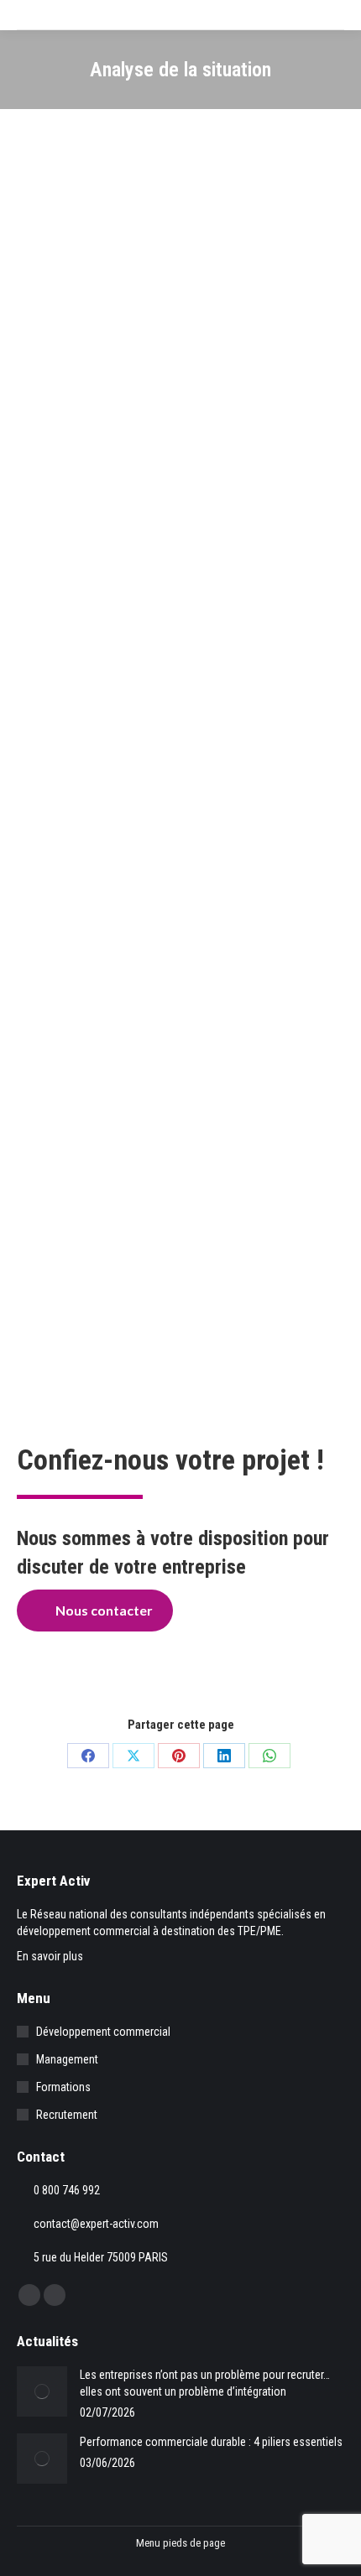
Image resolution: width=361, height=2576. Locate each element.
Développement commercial (103, 2032)
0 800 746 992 (67, 2190)
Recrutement (67, 2115)
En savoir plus (50, 1956)
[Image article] (42, 2391)
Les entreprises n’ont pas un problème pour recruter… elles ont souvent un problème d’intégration (205, 2383)
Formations (63, 2087)
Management (67, 2059)
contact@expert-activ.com (96, 2224)
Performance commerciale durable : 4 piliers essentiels (211, 2442)
